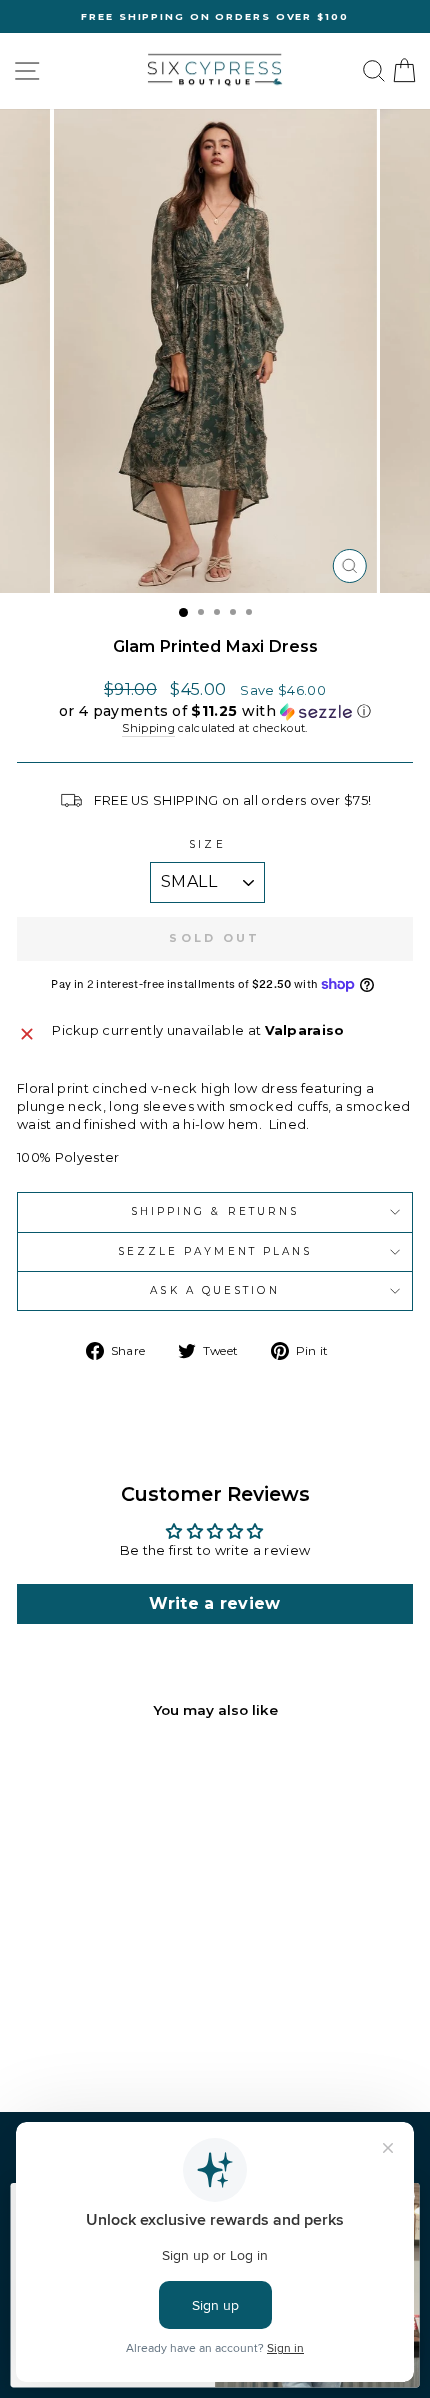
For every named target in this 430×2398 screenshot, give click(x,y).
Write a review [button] (215, 1603)
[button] (215, 711)
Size (207, 844)
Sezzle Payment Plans (215, 1251)
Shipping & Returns (215, 1211)
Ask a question (214, 1290)
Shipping (148, 728)
